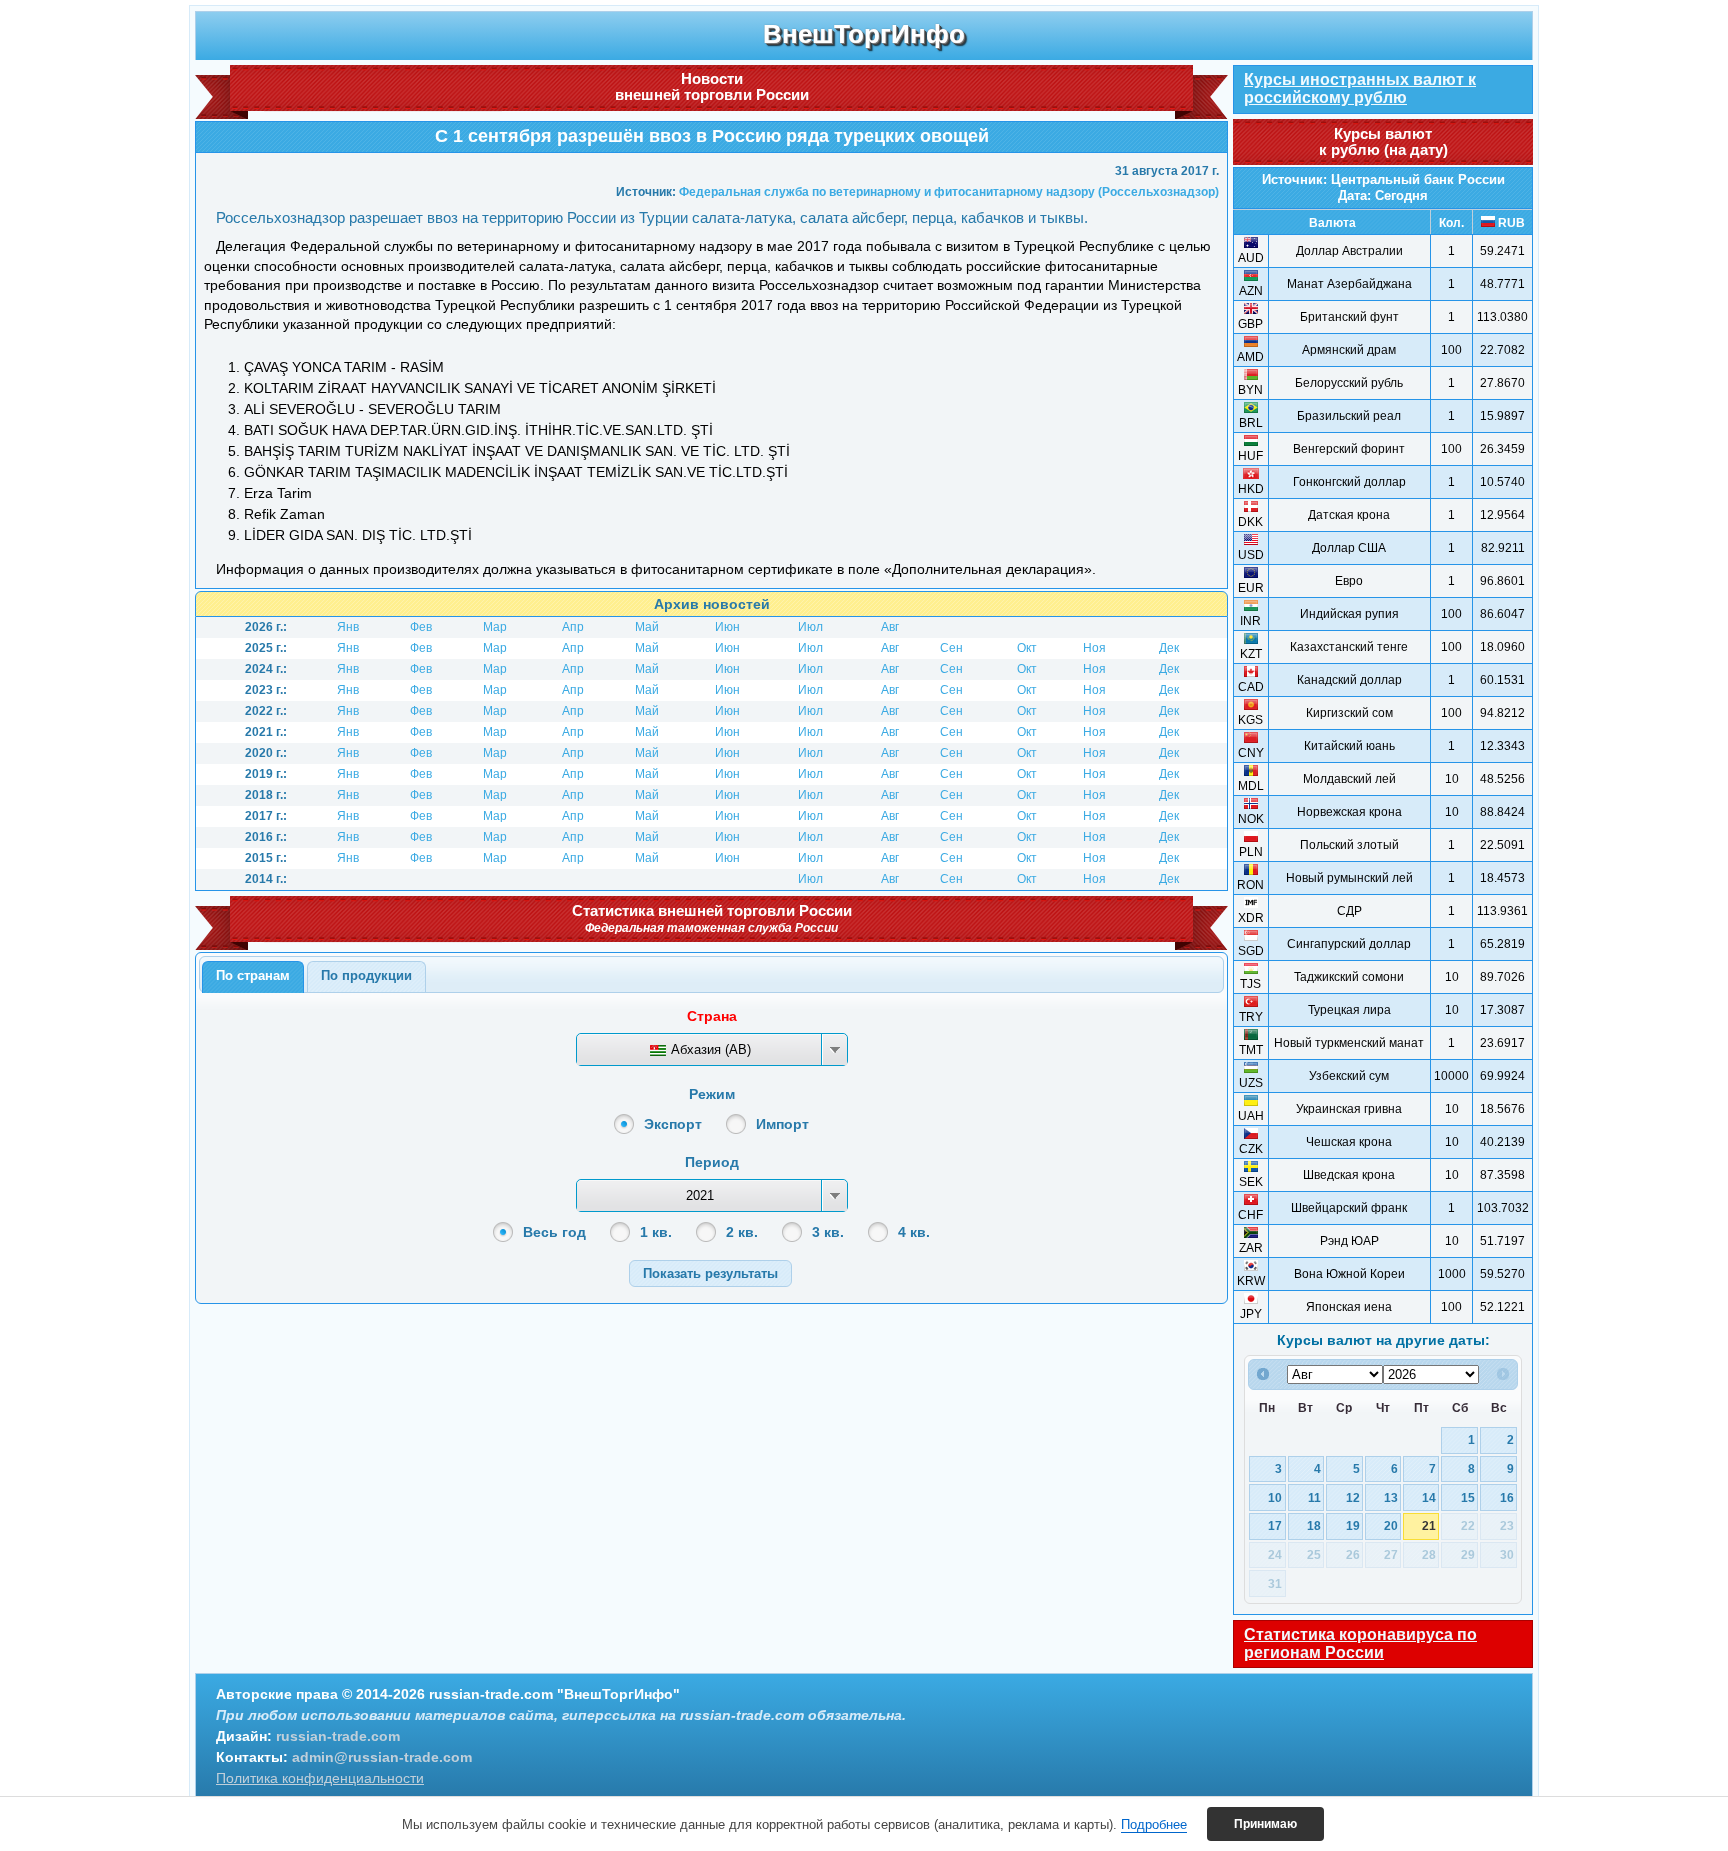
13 (1391, 1497)
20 (1391, 1525)
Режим (712, 1094)
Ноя (1094, 648)
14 (1429, 1497)
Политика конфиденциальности (320, 1778)
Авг (890, 627)
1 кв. (656, 1232)
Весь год (554, 1232)
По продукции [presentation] (366, 975)
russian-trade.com (338, 1736)
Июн (727, 627)
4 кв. (914, 1232)
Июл (810, 627)
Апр (573, 627)
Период (712, 1162)
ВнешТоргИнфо (864, 34)
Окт (1027, 648)
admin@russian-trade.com (382, 1757)
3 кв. (828, 1232)
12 (1353, 1497)
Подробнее (1154, 1824)
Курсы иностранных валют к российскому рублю (1360, 88)
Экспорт (673, 1124)
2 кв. (742, 1232)
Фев (421, 627)
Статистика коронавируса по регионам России (1360, 1643)
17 (1275, 1525)
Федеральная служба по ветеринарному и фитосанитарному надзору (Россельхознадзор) (949, 192)
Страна (712, 1016)
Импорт (782, 1124)
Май (647, 627)
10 (1275, 1497)
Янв (348, 627)
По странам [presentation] (253, 975)
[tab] (253, 977)
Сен (951, 648)
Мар (495, 627)
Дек (1169, 648)
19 (1353, 1525)
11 (1314, 1497)
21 (1429, 1525)
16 (1507, 1497)
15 (1468, 1497)
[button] (710, 1273)
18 (1314, 1525)
